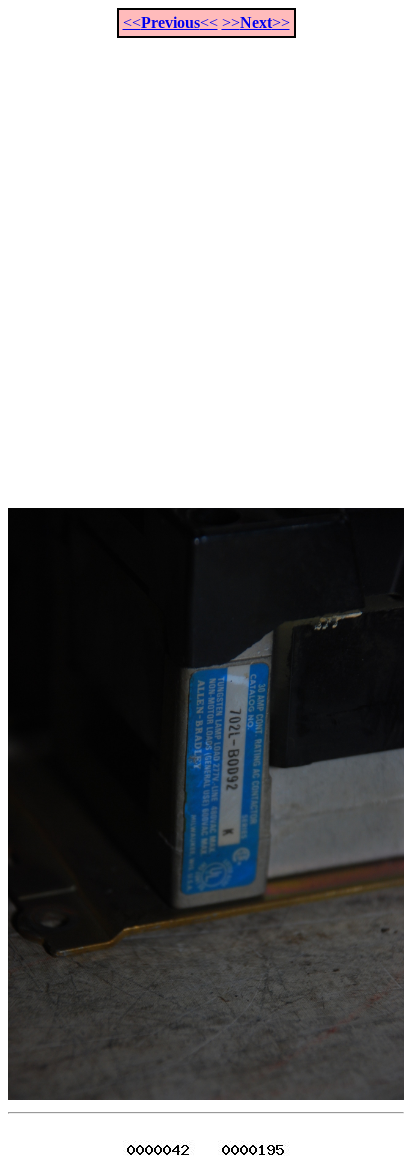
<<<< (170, 22)
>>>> (256, 22)
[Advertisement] (206, 262)
